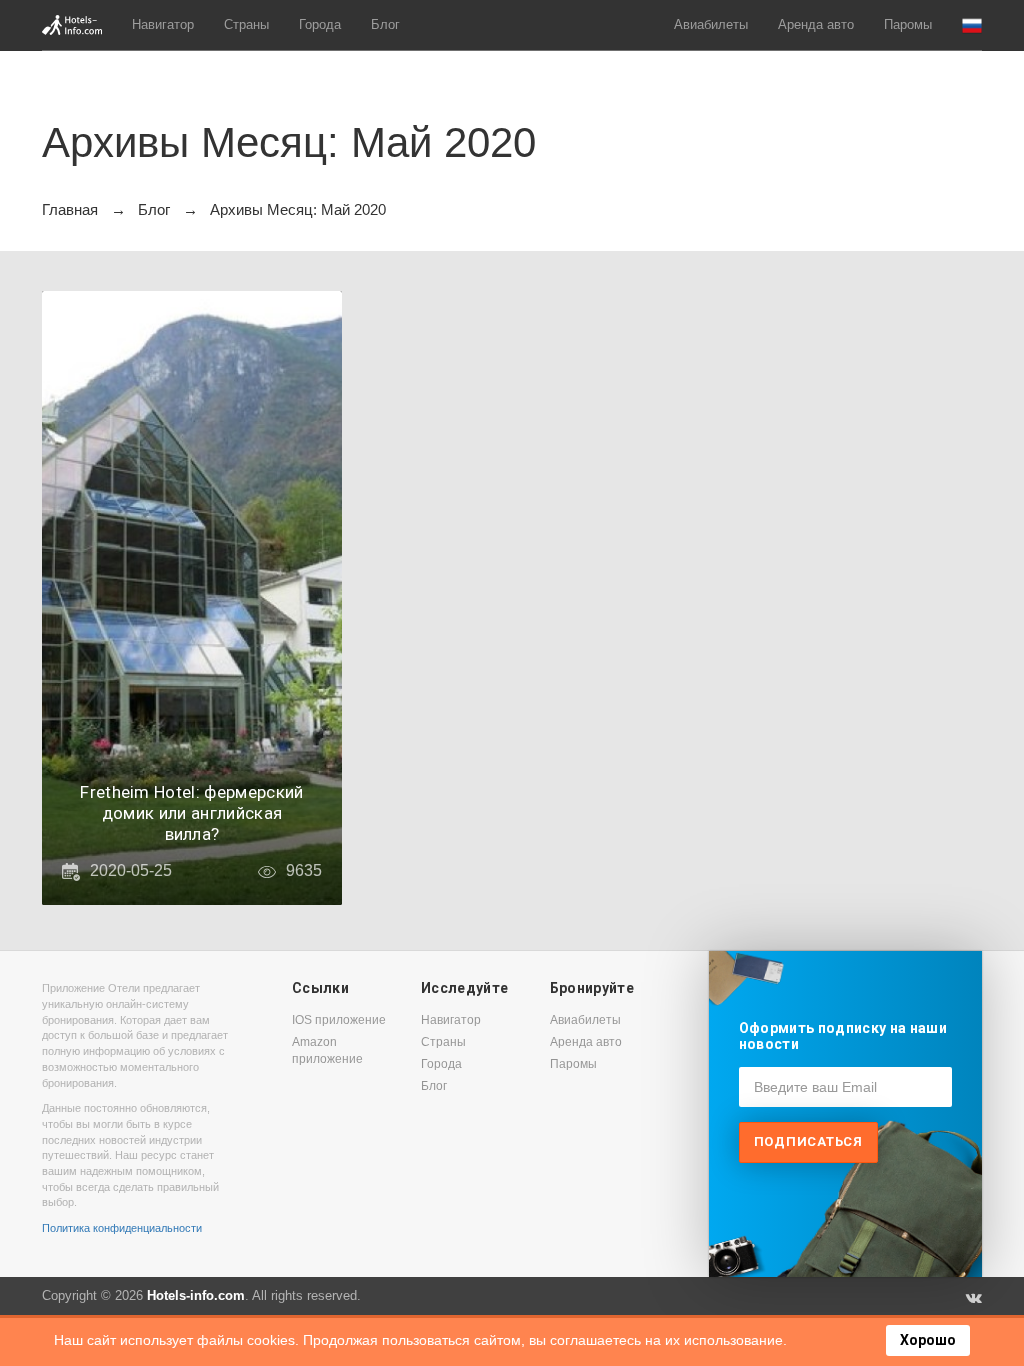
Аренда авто (816, 24)
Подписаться (808, 1141)
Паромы (908, 24)
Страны (246, 24)
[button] (972, 25)
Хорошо (928, 1340)
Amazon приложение (327, 1050)
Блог (385, 24)
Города (320, 24)
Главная (70, 209)
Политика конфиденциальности (122, 1228)
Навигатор (163, 24)
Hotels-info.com (196, 1295)
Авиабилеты (711, 24)
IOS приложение (339, 1020)
